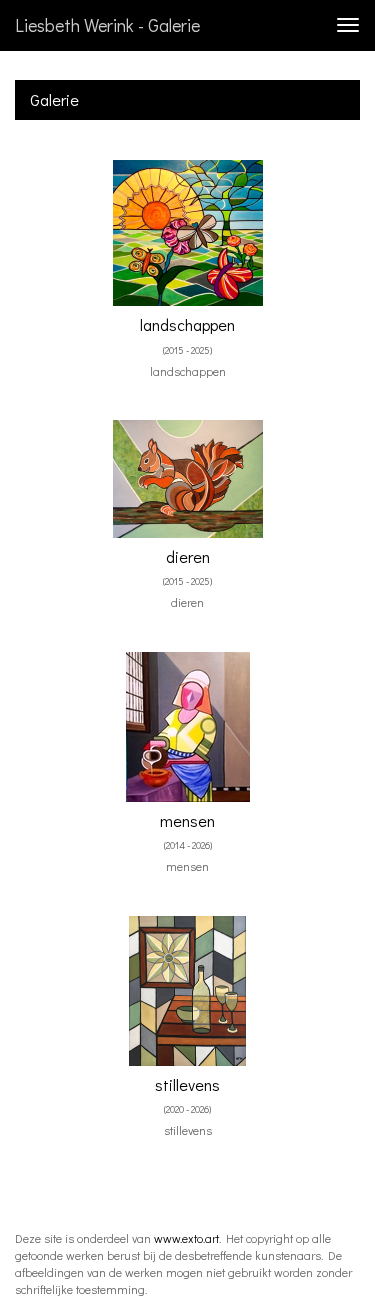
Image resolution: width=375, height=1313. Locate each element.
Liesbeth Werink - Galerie (107, 25)
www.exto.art (186, 1238)
